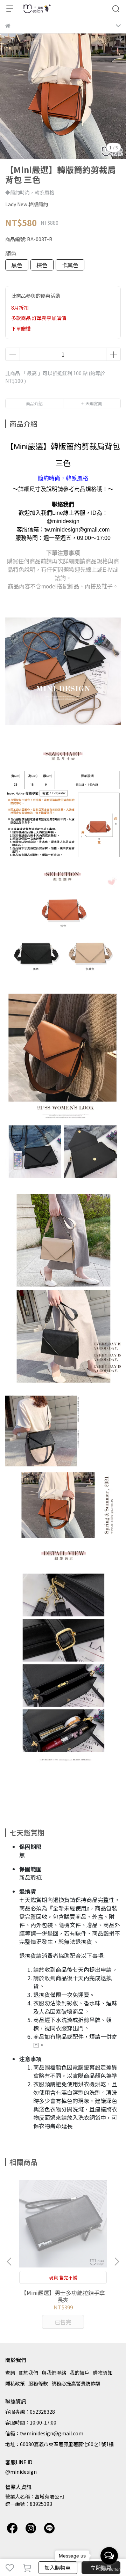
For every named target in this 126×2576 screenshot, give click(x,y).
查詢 (10, 2373)
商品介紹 (34, 403)
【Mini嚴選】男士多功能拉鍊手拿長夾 (63, 2296)
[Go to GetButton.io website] (109, 2569)
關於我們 (28, 2373)
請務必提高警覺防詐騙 (76, 2383)
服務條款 (38, 2383)
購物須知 (103, 2373)
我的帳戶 (79, 2373)
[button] (117, 2262)
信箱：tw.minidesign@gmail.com (44, 2433)
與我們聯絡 (54, 2373)
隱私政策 (15, 2383)
